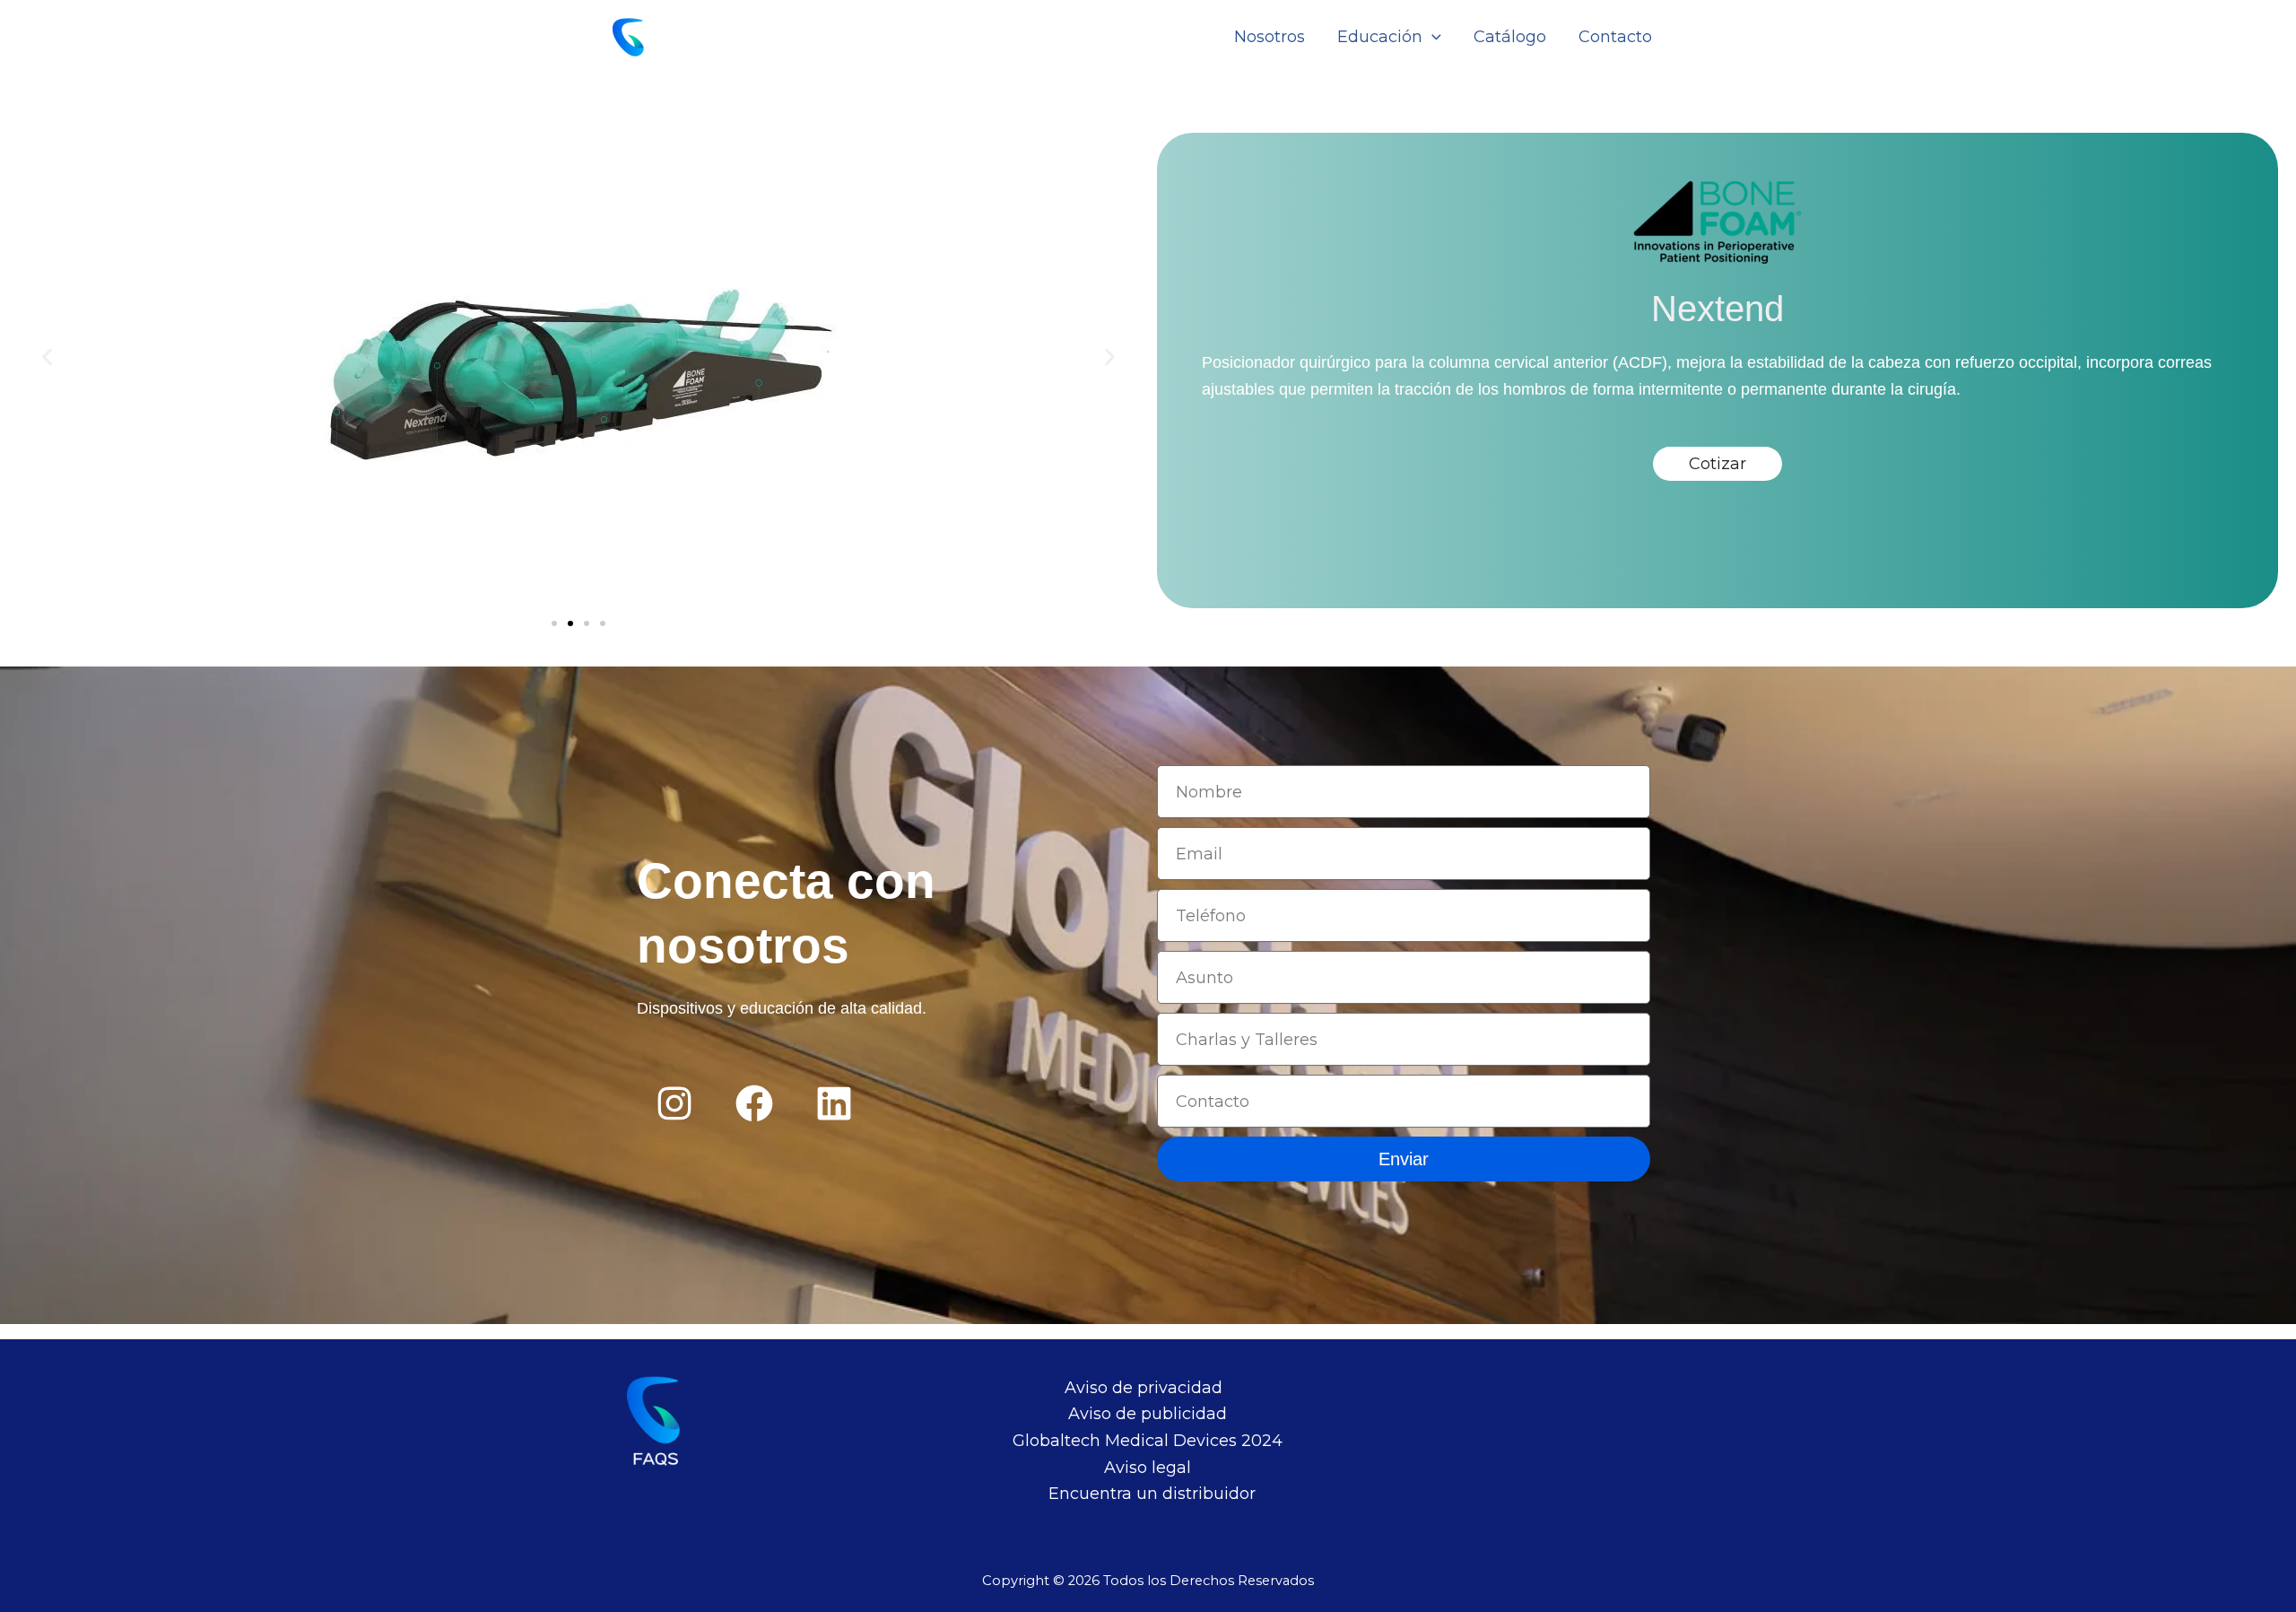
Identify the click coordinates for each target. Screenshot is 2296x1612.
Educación (1380, 37)
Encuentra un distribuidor (1152, 1494)
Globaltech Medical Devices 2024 (1148, 1441)
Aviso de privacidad (1144, 1388)
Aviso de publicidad (1148, 1414)
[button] (47, 357)
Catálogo (1510, 37)
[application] (1432, 37)
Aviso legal (1148, 1468)
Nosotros (1270, 37)
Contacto (1615, 37)
